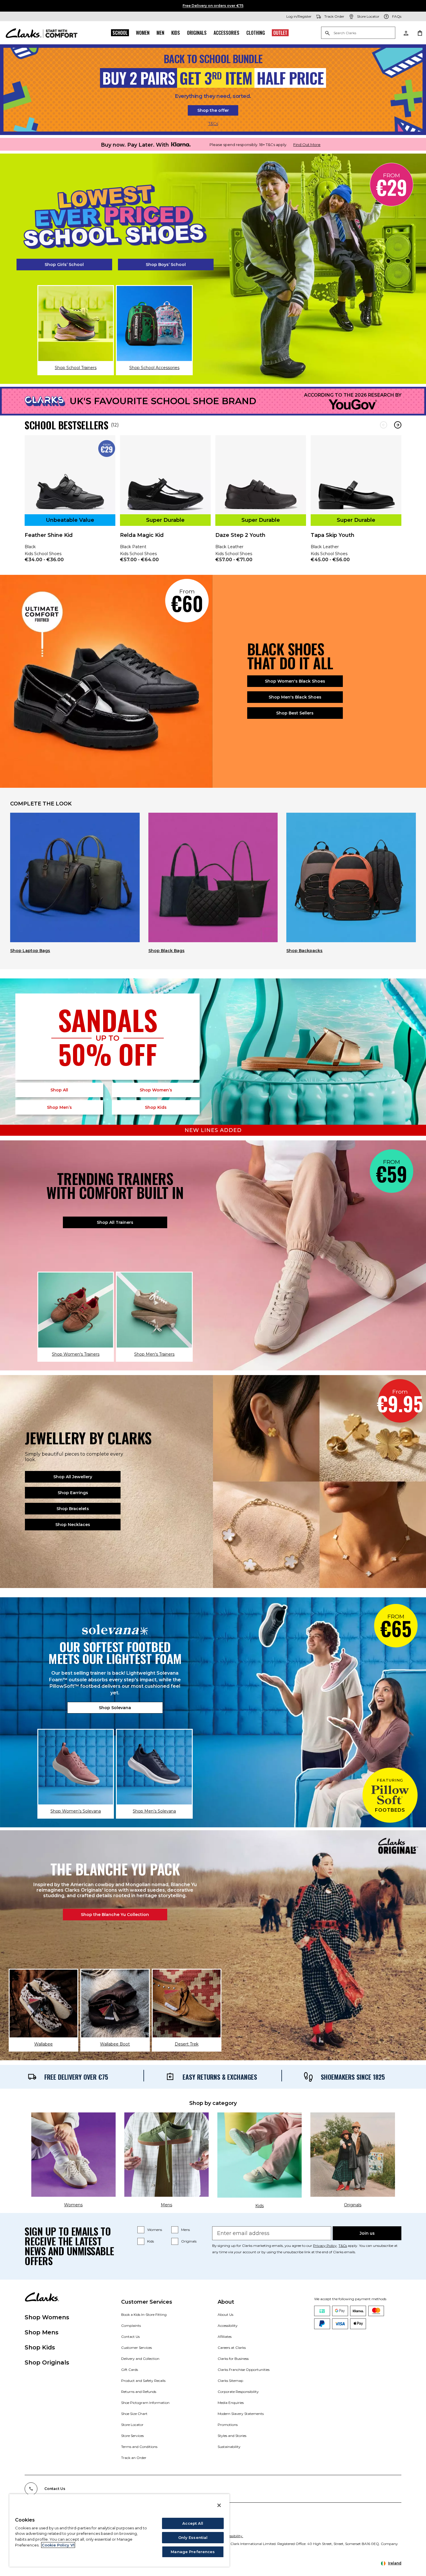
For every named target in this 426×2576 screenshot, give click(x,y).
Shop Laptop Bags (30, 951)
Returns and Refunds (139, 2392)
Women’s (156, 1090)
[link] (70, 503)
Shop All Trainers (115, 1222)
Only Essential (193, 2537)
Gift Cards (130, 2370)
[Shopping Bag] (420, 33)
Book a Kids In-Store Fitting (144, 2315)
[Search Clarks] (358, 33)
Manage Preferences (193, 2552)
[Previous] (384, 425)
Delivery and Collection (140, 2359)
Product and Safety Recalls (143, 2381)
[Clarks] (42, 33)
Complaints (131, 2326)
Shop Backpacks (304, 951)
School (120, 33)
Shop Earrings (73, 1493)
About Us (225, 2315)
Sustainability (229, 2447)
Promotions (228, 2425)
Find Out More (307, 145)
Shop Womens (47, 2317)
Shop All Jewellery (73, 1477)
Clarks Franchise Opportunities (244, 2370)
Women (143, 33)
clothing (256, 33)
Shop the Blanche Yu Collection (115, 1915)
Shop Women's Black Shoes (295, 681)
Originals (197, 33)
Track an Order (134, 2458)
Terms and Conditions (139, 2447)
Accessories (226, 33)
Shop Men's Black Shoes (295, 697)
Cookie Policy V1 (58, 2545)
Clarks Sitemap (230, 2381)
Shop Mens (42, 2332)
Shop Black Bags (166, 951)
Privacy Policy (325, 2246)
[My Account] (406, 33)
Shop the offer (213, 110)
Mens (185, 2230)
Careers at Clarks (232, 2348)
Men (160, 33)
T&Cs (213, 124)
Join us (367, 2233)
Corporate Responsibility (238, 2392)
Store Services (132, 2436)
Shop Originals (47, 2362)
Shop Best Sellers (295, 713)
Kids (176, 33)
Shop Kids (40, 2347)
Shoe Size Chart (134, 2414)
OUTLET (280, 33)
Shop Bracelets (73, 1509)
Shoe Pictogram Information (145, 2403)
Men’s (59, 1107)
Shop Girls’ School (64, 265)
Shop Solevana (115, 1708)
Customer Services (136, 2348)
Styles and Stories (232, 2436)
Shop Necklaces (73, 1525)
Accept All (193, 2523)
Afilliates (225, 2337)
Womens (155, 2230)
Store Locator (132, 2425)
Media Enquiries (231, 2403)
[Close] (219, 2505)
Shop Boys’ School (166, 265)
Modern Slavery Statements (241, 2414)
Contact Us (130, 2337)
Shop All (59, 1090)
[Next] (398, 425)
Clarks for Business (233, 2359)
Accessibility (228, 2326)
